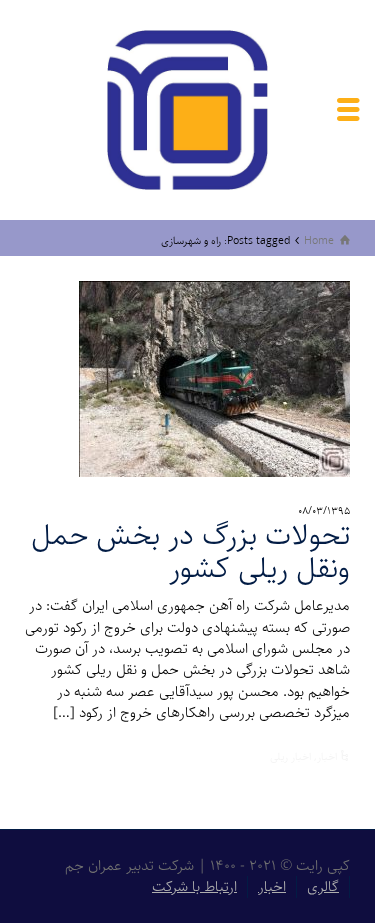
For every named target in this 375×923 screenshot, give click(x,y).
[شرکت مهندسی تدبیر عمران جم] (187, 109)
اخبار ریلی (290, 756)
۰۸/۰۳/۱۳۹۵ (324, 510)
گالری (323, 886)
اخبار (327, 756)
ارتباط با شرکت (194, 886)
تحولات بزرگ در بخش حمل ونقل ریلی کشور (190, 552)
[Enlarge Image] (214, 379)
